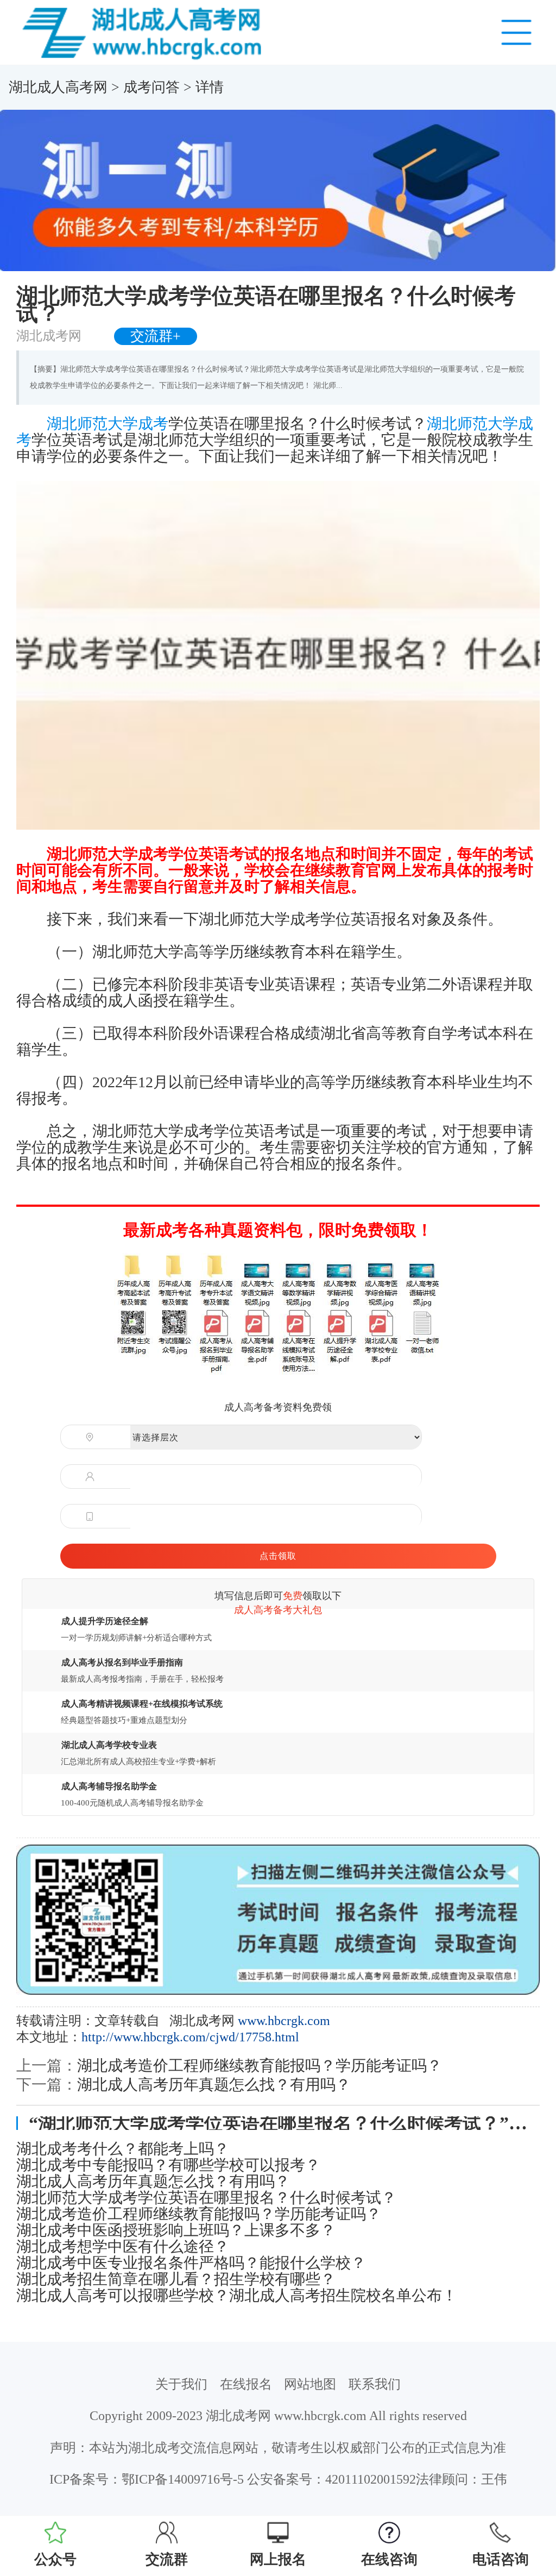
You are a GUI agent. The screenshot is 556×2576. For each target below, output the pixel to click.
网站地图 (310, 2384)
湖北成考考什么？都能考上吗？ (123, 2149)
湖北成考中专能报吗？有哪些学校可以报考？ (168, 2165)
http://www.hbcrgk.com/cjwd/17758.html (190, 2037)
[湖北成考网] (145, 32)
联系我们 (375, 2384)
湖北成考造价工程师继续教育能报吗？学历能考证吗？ (260, 2066)
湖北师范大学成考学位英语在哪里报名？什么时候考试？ (206, 2198)
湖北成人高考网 (58, 87)
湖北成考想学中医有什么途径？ (123, 2247)
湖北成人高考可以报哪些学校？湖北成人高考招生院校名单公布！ (237, 2296)
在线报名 (246, 2384)
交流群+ (156, 336)
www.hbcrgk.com (284, 2021)
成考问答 (151, 87)
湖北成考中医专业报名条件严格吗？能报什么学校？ (191, 2263)
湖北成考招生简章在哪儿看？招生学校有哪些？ (176, 2279)
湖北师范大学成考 (108, 424)
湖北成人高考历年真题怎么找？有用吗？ (214, 2085)
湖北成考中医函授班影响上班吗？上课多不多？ (176, 2230)
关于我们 (181, 2384)
